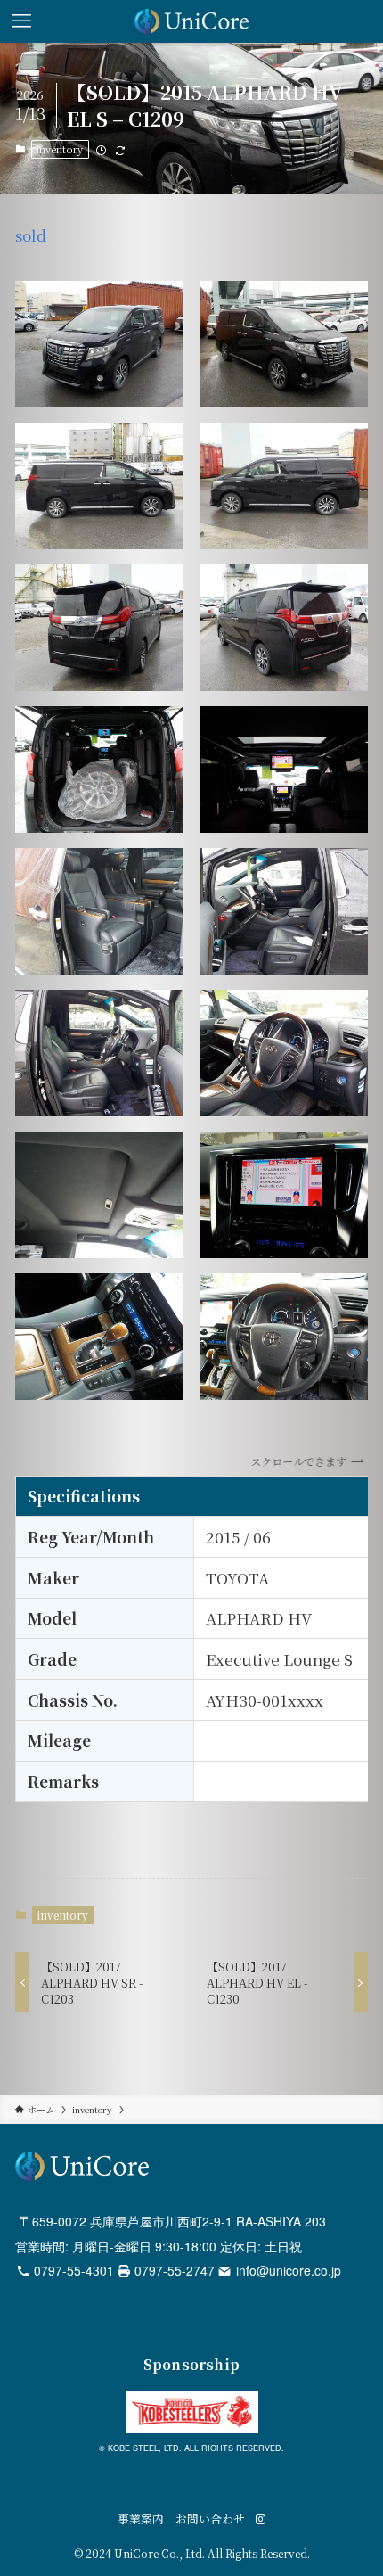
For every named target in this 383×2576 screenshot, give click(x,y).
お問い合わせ (210, 2518)
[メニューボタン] (21, 21)
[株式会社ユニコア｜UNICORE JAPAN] (192, 21)
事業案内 (141, 2518)
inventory (60, 149)
